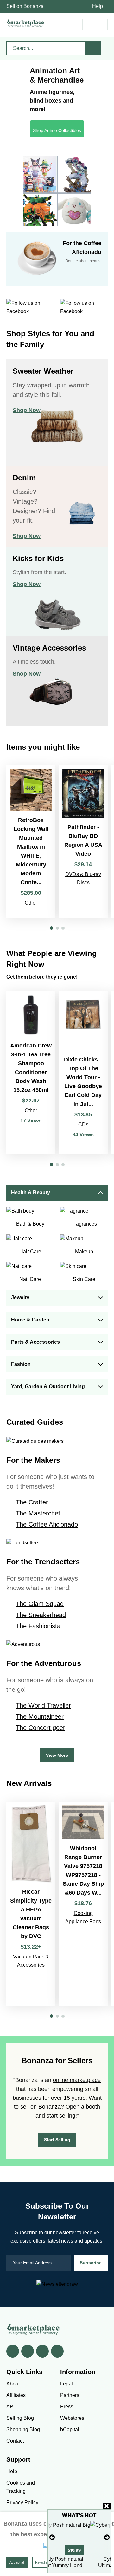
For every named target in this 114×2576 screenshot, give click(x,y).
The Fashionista (38, 1626)
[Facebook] (13, 2351)
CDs (83, 1124)
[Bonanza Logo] (25, 23)
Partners (70, 2395)
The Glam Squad (40, 1604)
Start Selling (57, 2140)
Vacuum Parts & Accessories (31, 1961)
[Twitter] (28, 2351)
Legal (66, 2384)
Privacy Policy (22, 2502)
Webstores (72, 2418)
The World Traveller (43, 1705)
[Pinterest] (42, 2351)
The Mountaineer (40, 1716)
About (13, 2384)
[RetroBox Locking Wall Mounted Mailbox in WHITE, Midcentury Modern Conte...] (31, 841)
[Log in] (88, 25)
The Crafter (32, 1502)
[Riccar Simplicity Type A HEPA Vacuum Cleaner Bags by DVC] (31, 1904)
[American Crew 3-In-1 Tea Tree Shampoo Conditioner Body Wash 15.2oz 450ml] (31, 1072)
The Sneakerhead (41, 1615)
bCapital (70, 2429)
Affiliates (16, 2395)
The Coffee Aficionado (47, 1524)
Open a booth (83, 2107)
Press (67, 2407)
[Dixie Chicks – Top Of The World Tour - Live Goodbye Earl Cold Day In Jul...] (83, 1072)
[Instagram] (57, 2351)
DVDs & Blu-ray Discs (83, 878)
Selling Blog (20, 2418)
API (10, 2407)
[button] (51, 928)
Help (98, 6)
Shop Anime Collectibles (57, 130)
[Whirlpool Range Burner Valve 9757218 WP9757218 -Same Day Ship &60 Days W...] (83, 1904)
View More (57, 1755)
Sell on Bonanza (25, 6)
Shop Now (27, 410)
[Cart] (74, 25)
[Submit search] (93, 48)
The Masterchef (38, 1513)
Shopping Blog (23, 2429)
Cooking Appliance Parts (83, 1917)
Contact (15, 2441)
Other (31, 903)
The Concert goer (41, 1728)
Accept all (17, 2562)
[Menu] (102, 25)
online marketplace (77, 2080)
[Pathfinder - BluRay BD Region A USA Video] (83, 841)
